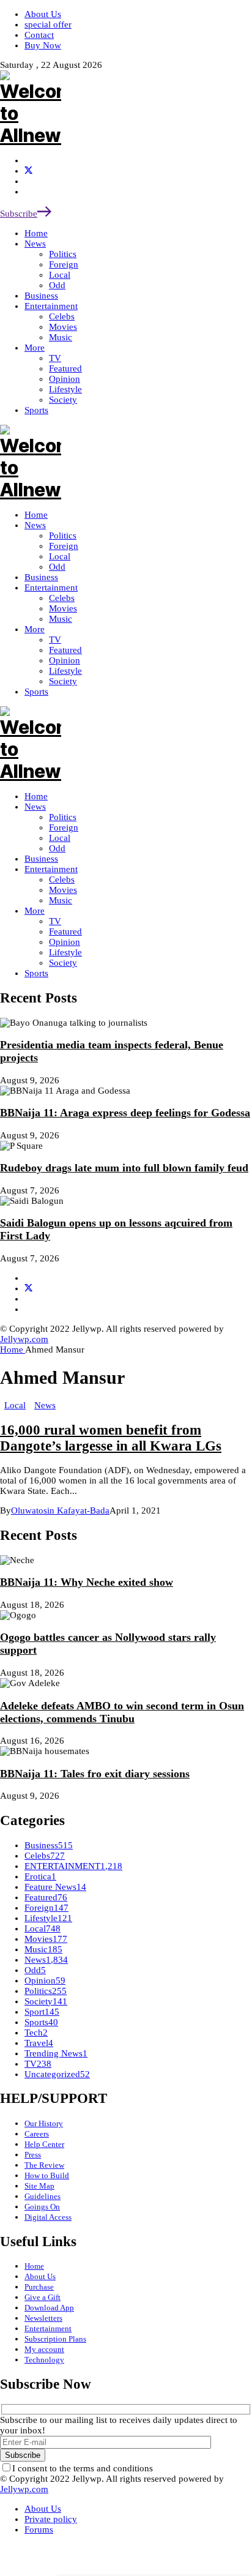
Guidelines (43, 2196)
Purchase (39, 2287)
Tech (36, 2033)
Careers (37, 2134)
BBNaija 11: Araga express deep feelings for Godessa (125, 1113)
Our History (44, 2123)
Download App (49, 2308)
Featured (65, 931)
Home (36, 796)
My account (44, 2349)
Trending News (56, 2053)
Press (33, 2155)
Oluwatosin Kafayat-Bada (60, 1510)
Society (63, 963)
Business (41, 859)
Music (61, 900)
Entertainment (51, 869)
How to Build (47, 2175)
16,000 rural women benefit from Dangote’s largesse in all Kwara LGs (111, 1438)
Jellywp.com (24, 1339)
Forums (39, 2529)
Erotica (40, 1876)
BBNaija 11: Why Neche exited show (87, 1582)
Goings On (42, 2207)
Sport (42, 2012)
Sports (36, 973)
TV (55, 921)
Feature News (55, 1887)
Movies (63, 890)
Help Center (44, 2144)
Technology (44, 2360)
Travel (39, 2043)
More (35, 911)
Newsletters (43, 2318)
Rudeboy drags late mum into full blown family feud (124, 1168)
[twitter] (28, 171)
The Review (44, 2165)
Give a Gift (43, 2297)
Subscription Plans (55, 2339)
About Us (40, 2276)
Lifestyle (65, 952)
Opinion (65, 942)
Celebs (62, 879)
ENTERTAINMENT (73, 1866)
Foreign (64, 827)
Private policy (51, 2519)
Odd (57, 848)
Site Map (39, 2186)
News (35, 807)
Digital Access (48, 2217)
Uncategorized (57, 2074)
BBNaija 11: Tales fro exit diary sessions (95, 1774)
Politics (63, 817)
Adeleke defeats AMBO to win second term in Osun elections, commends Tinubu (122, 1712)
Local (60, 838)
